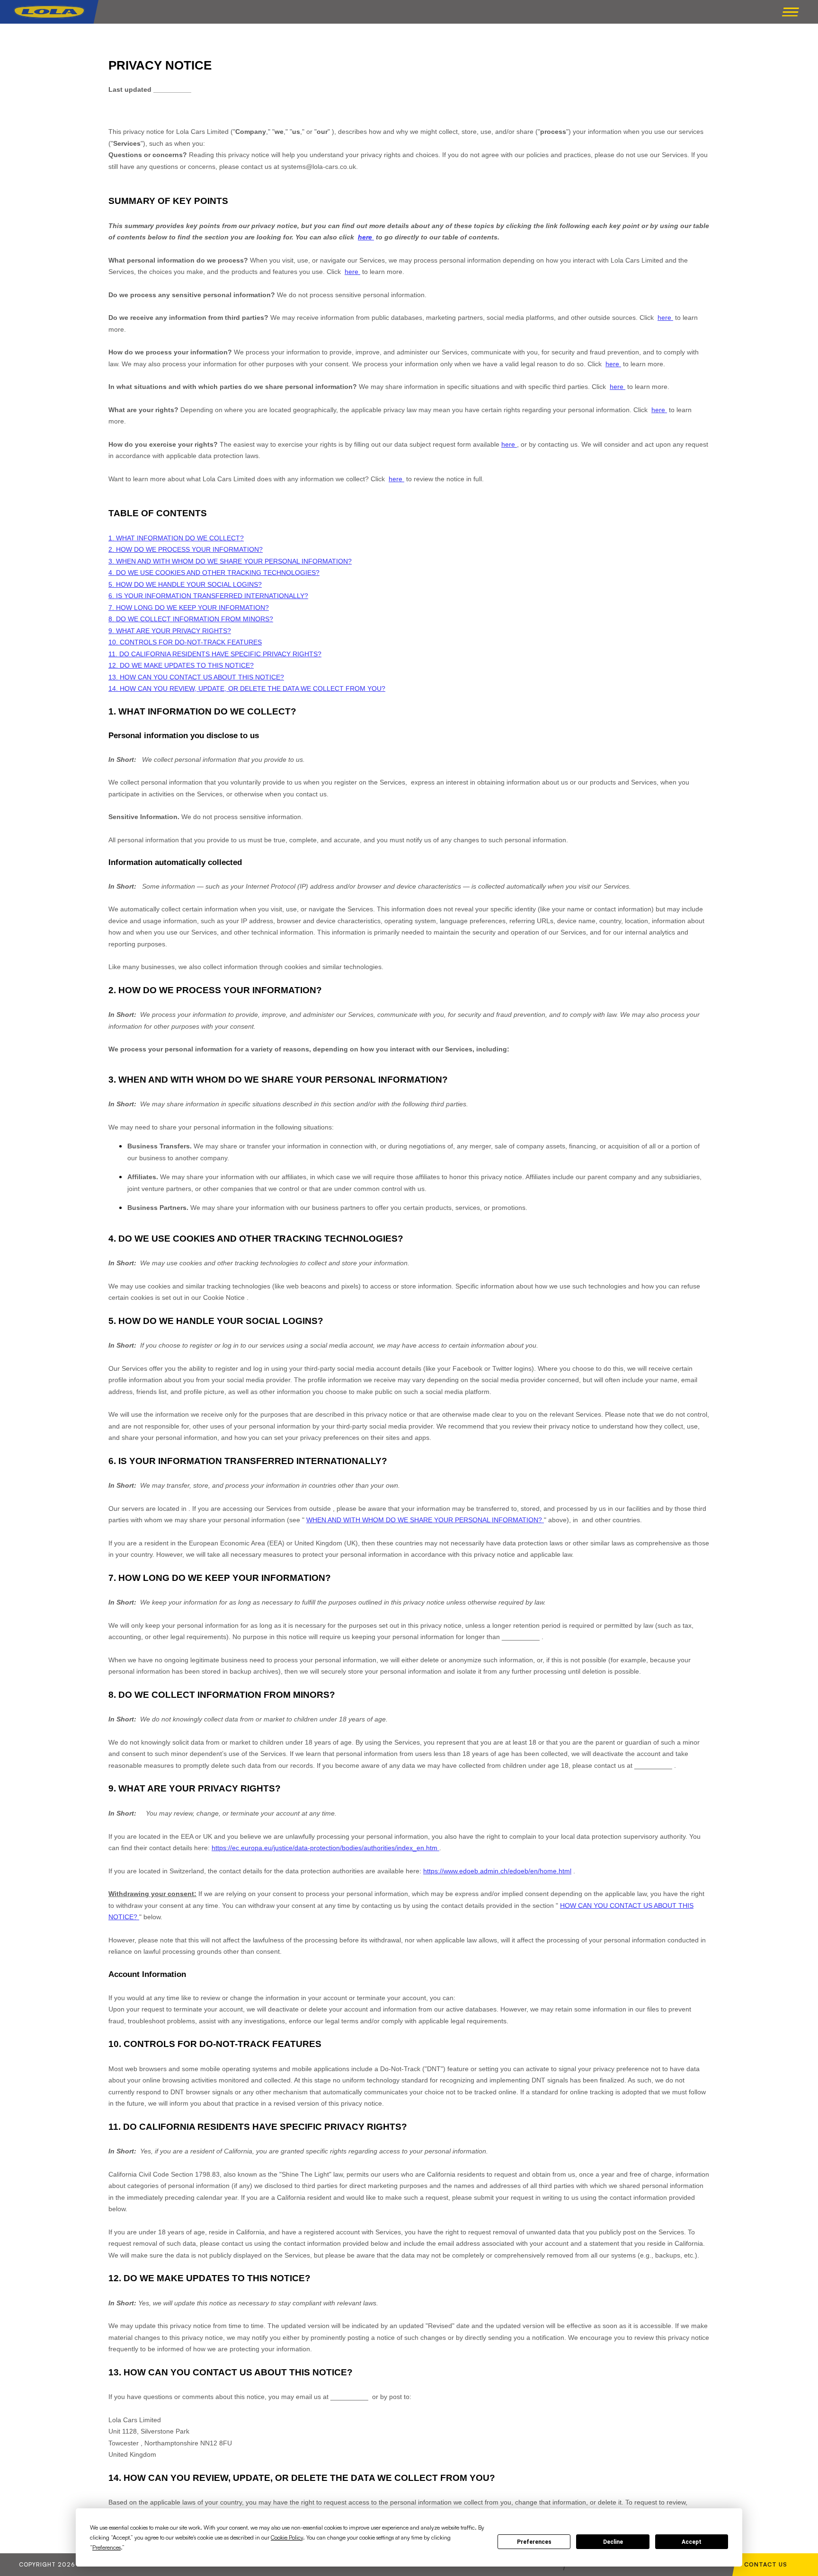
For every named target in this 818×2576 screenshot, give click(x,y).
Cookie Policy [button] (287, 2537)
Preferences (534, 2542)
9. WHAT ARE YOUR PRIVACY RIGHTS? (170, 631)
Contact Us (766, 2564)
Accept (692, 2542)
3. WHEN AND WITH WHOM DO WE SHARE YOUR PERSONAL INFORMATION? (230, 561)
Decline (613, 2542)
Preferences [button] (107, 2547)
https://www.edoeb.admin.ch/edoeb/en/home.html (497, 1871)
